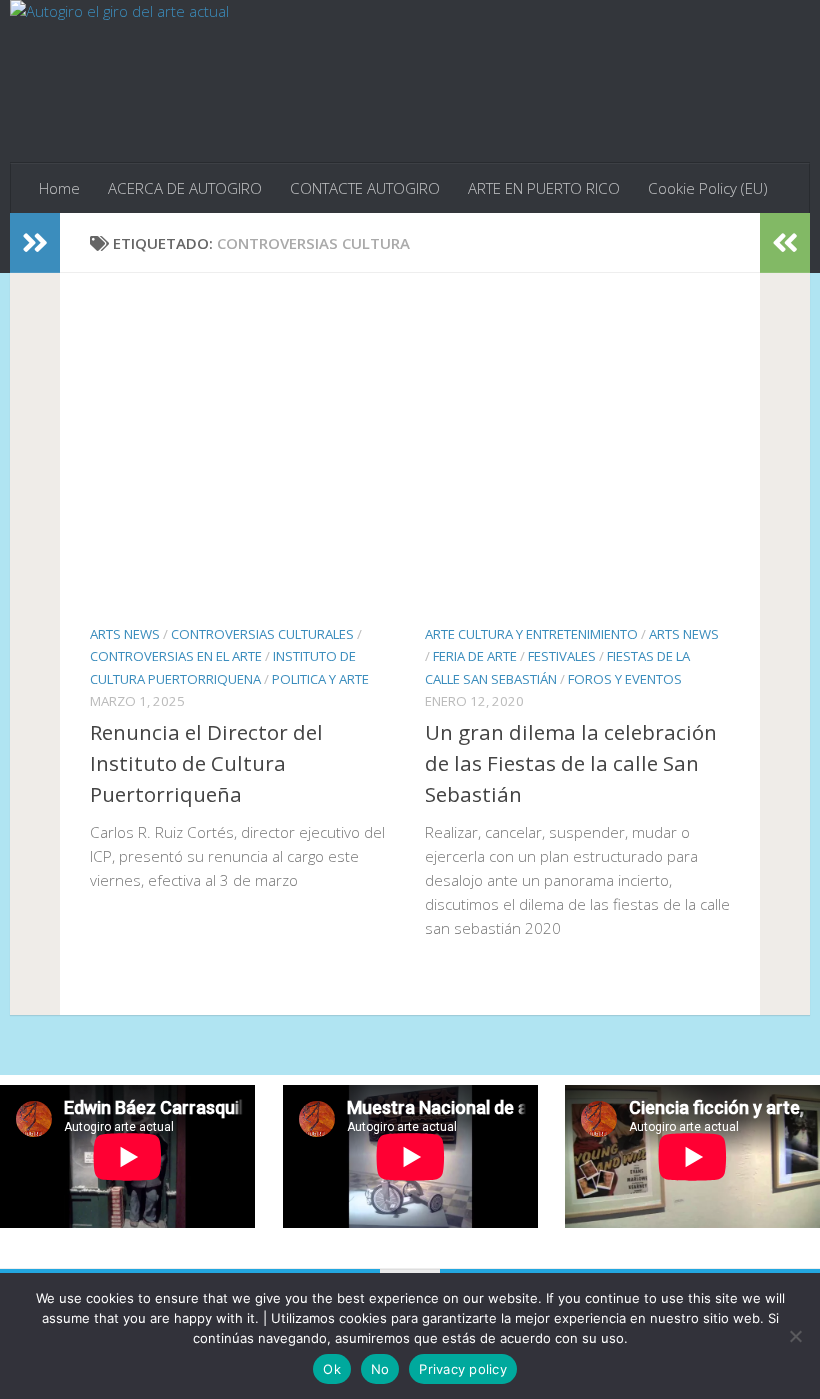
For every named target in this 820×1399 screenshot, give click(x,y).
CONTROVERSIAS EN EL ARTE (176, 656)
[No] (795, 1336)
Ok (332, 1369)
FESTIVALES (562, 656)
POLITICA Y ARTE (320, 679)
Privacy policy (463, 1369)
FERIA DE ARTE (475, 656)
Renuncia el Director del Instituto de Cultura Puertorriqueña (206, 763)
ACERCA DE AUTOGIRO (185, 188)
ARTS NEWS (125, 634)
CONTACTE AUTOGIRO (365, 188)
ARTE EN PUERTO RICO (544, 188)
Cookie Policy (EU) (708, 188)
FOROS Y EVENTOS (625, 679)
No (380, 1369)
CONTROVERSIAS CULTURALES (262, 634)
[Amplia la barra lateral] (35, 243)
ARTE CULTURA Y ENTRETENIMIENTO (531, 634)
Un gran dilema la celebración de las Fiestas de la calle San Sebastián (571, 763)
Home (59, 188)
